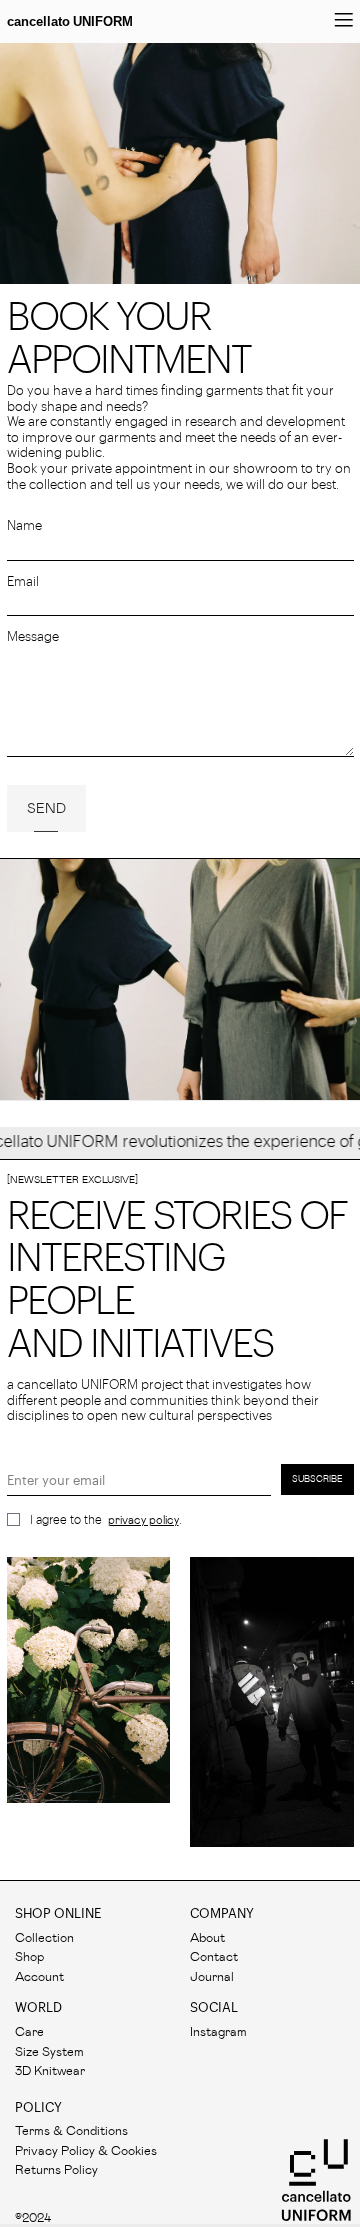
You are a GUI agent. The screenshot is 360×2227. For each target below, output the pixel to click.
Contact (214, 1955)
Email (23, 581)
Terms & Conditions (71, 2129)
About (207, 1936)
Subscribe (317, 1478)
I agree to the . (106, 1520)
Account (39, 1975)
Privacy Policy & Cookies (86, 2149)
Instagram (218, 2030)
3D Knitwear (50, 2069)
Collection (44, 1936)
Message (33, 636)
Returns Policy (56, 2168)
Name (24, 525)
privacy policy (143, 1520)
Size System (49, 2050)
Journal (212, 1975)
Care (29, 2030)
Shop (29, 1955)
